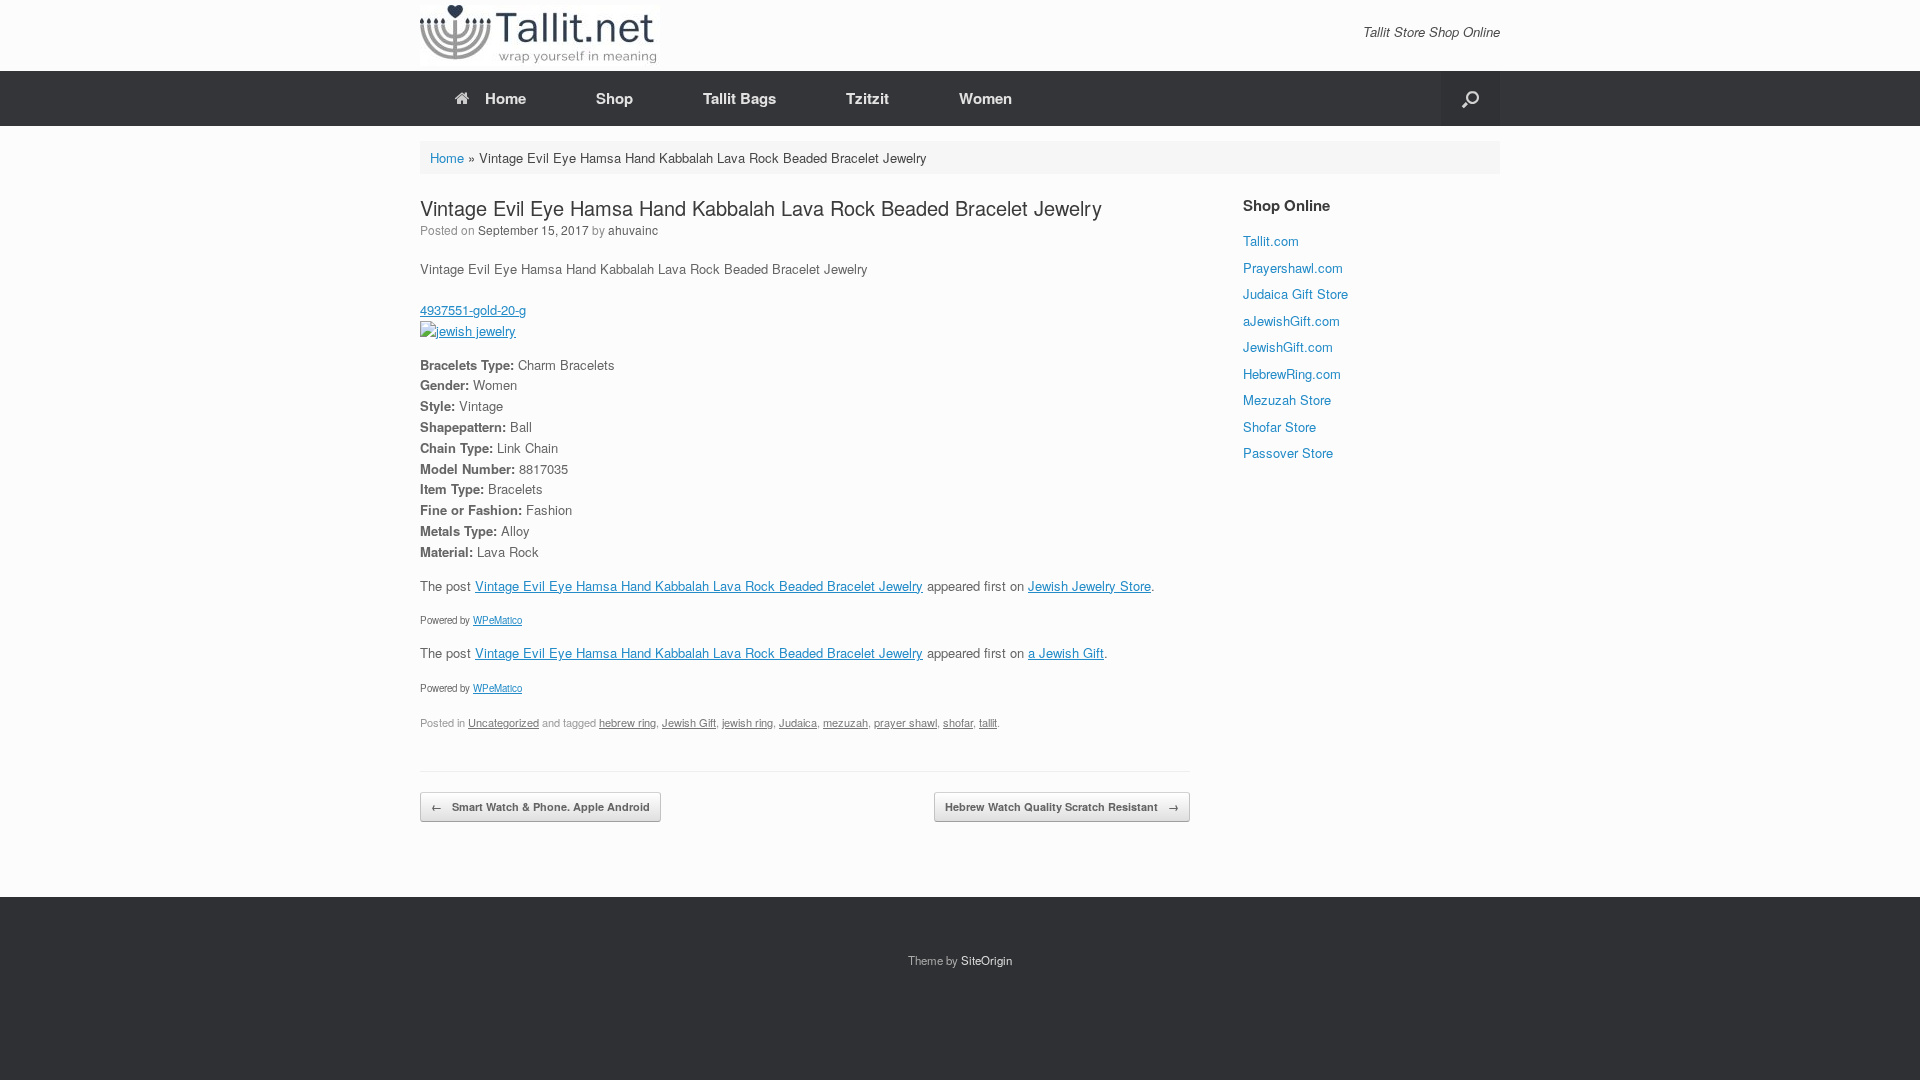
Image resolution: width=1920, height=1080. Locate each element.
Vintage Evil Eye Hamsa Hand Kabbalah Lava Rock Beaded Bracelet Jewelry (699, 585)
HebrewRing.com (1292, 373)
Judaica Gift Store (1295, 293)
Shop (614, 98)
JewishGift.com (1288, 346)
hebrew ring (627, 722)
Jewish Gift (689, 722)
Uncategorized (503, 722)
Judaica (798, 722)
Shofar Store (1279, 426)
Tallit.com (1271, 240)
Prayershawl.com (1293, 267)
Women (985, 98)
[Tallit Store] (540, 35)
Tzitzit (867, 98)
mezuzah (845, 722)
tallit (988, 722)
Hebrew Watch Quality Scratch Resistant (1062, 806)
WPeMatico (497, 620)
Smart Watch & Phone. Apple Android (540, 806)
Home (505, 98)
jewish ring (747, 722)
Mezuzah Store (1287, 399)
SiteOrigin (986, 960)
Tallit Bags (739, 98)
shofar (958, 722)
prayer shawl (905, 722)
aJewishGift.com (1291, 320)
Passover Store (1288, 452)
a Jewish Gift (1066, 652)
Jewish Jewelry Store (1089, 585)
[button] (1470, 98)
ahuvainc (633, 229)
